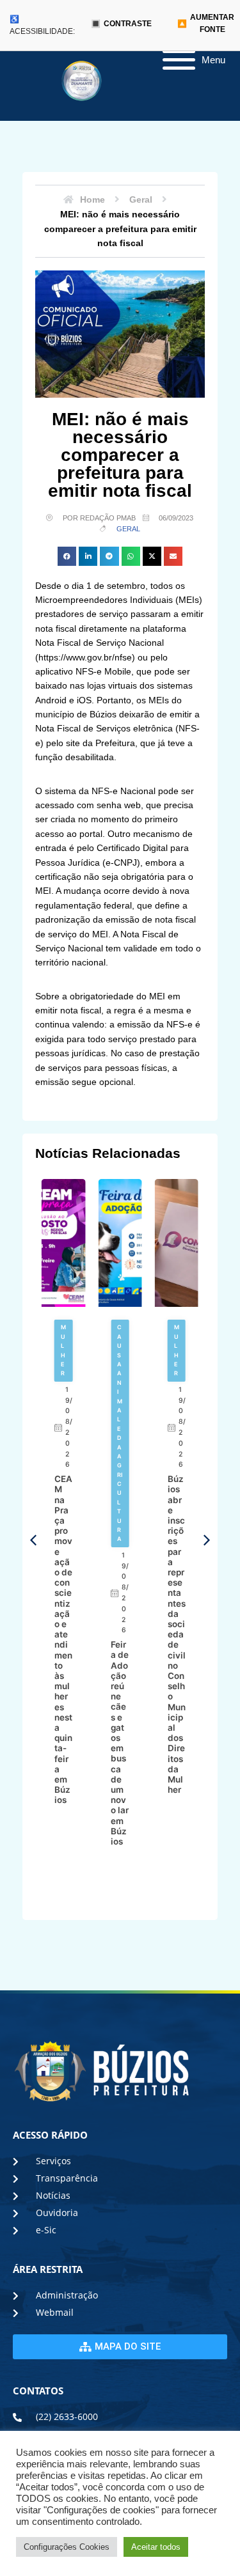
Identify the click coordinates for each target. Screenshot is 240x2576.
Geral (128, 529)
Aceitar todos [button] (156, 2547)
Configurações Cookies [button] (67, 2547)
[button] (67, 556)
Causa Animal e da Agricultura (120, 1433)
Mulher (63, 1350)
